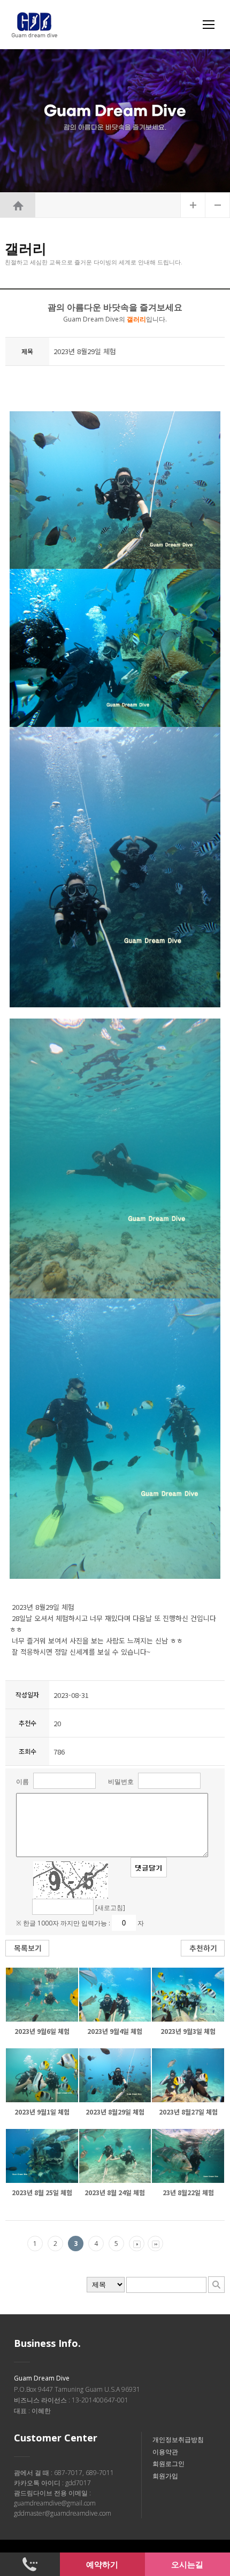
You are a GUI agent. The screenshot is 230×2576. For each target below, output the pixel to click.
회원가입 (165, 2476)
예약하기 (102, 2564)
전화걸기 (30, 2564)
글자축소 (218, 205)
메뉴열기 (209, 25)
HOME (18, 205)
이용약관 (165, 2452)
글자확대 (193, 205)
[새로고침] (110, 1908)
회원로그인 (168, 2464)
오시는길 (187, 2564)
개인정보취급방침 (178, 2440)
